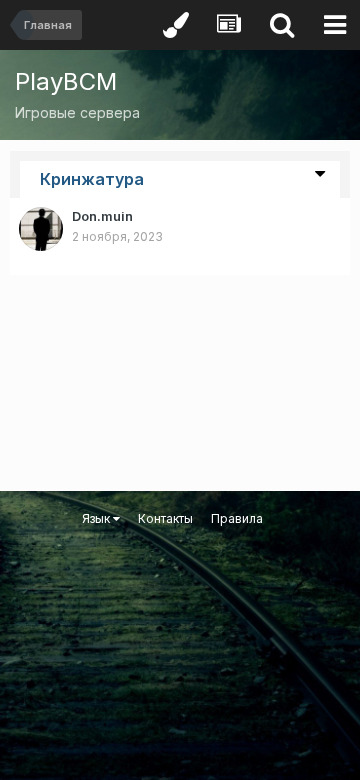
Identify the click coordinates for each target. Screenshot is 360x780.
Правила (237, 518)
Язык (97, 518)
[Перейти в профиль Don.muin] (41, 229)
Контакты (165, 518)
